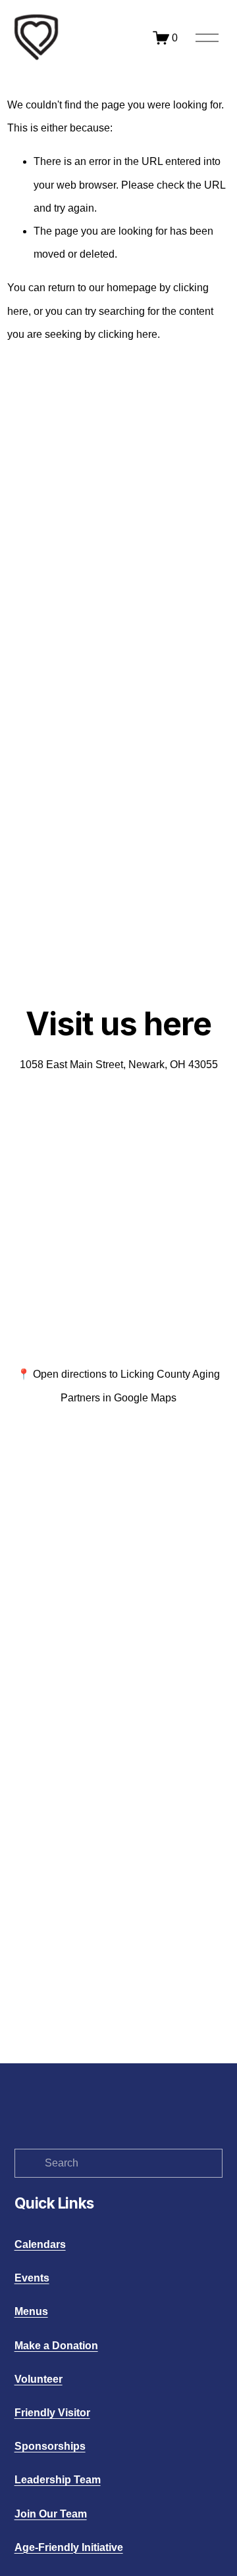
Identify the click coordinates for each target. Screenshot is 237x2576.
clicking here (128, 334)
